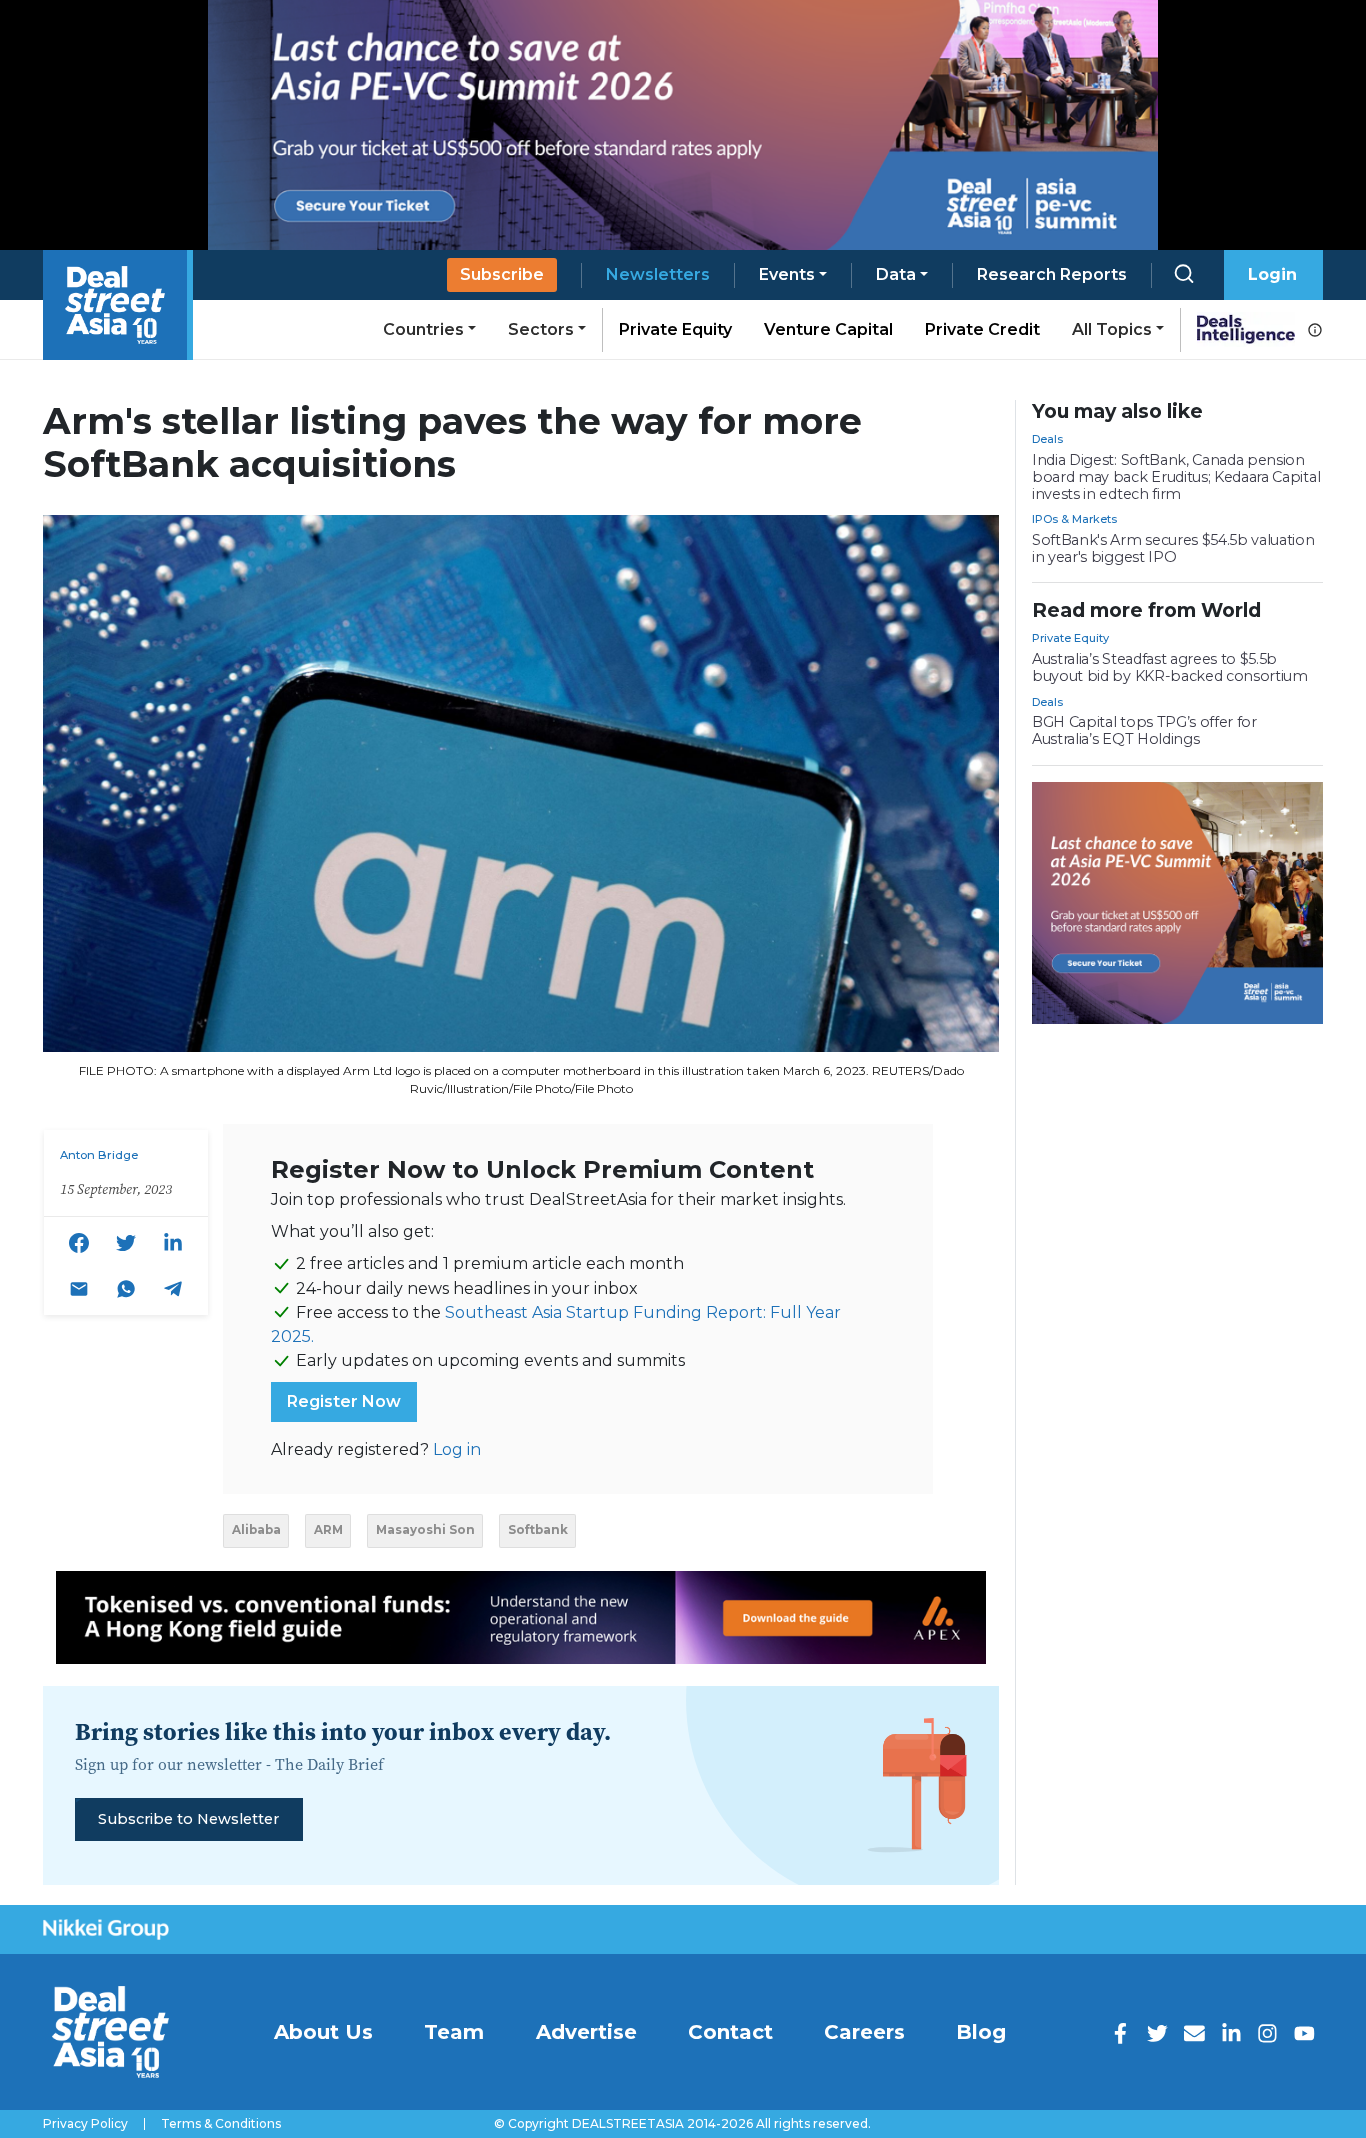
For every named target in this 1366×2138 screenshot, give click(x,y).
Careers (864, 2032)
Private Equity (675, 329)
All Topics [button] (1112, 329)
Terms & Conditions (221, 2124)
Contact (730, 2032)
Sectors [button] (541, 329)
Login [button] (1272, 274)
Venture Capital (828, 329)
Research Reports (1052, 274)
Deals (1047, 439)
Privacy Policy (85, 2124)
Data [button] (896, 274)
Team (454, 2032)
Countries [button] (423, 329)
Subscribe (502, 274)
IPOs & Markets (1074, 519)
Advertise (586, 2032)
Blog (981, 2032)
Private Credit (982, 329)
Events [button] (787, 274)
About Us (323, 2032)
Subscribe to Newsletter (188, 1819)
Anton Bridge (99, 1155)
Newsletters (658, 274)
